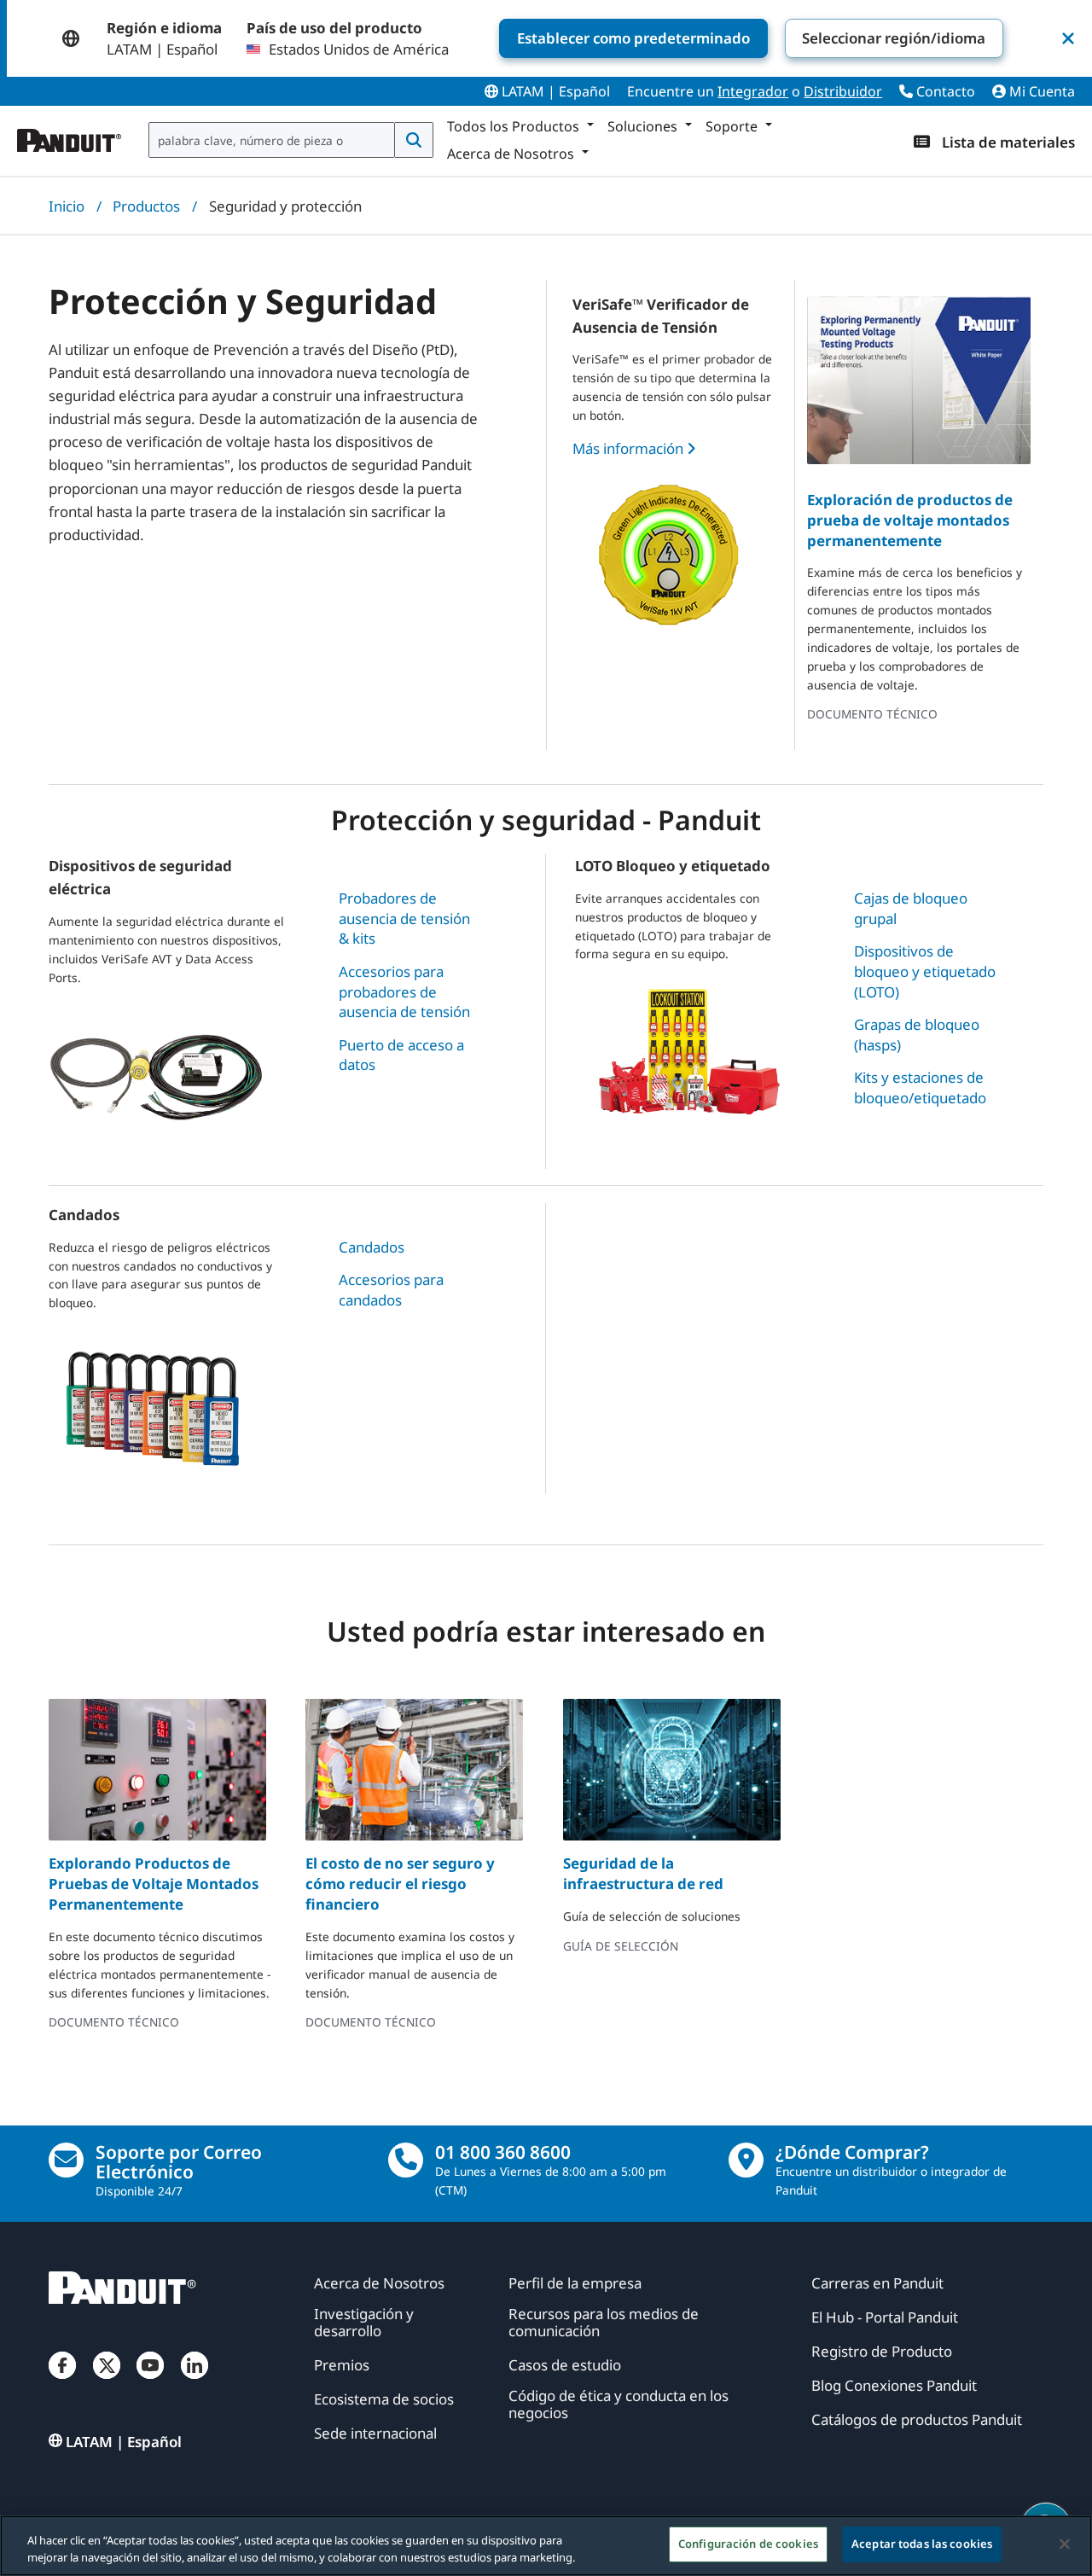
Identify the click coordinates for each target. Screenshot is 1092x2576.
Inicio (67, 206)
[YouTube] (150, 2382)
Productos (146, 206)
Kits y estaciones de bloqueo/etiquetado (920, 1087)
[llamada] (406, 2160)
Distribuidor (843, 91)
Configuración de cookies (748, 2544)
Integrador (753, 91)
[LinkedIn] (195, 2382)
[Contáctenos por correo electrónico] (66, 2160)
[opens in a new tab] (157, 1770)
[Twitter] (107, 2382)
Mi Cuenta (1040, 91)
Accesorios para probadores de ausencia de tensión (404, 991)
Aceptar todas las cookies (922, 2544)
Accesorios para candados (391, 1290)
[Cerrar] (1065, 2544)
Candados (372, 1247)
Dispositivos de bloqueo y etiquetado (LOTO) (925, 971)
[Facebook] (62, 2382)
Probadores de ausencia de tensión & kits (404, 918)
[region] (546, 2546)
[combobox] (272, 140)
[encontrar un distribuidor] (746, 2160)
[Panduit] (70, 137)
